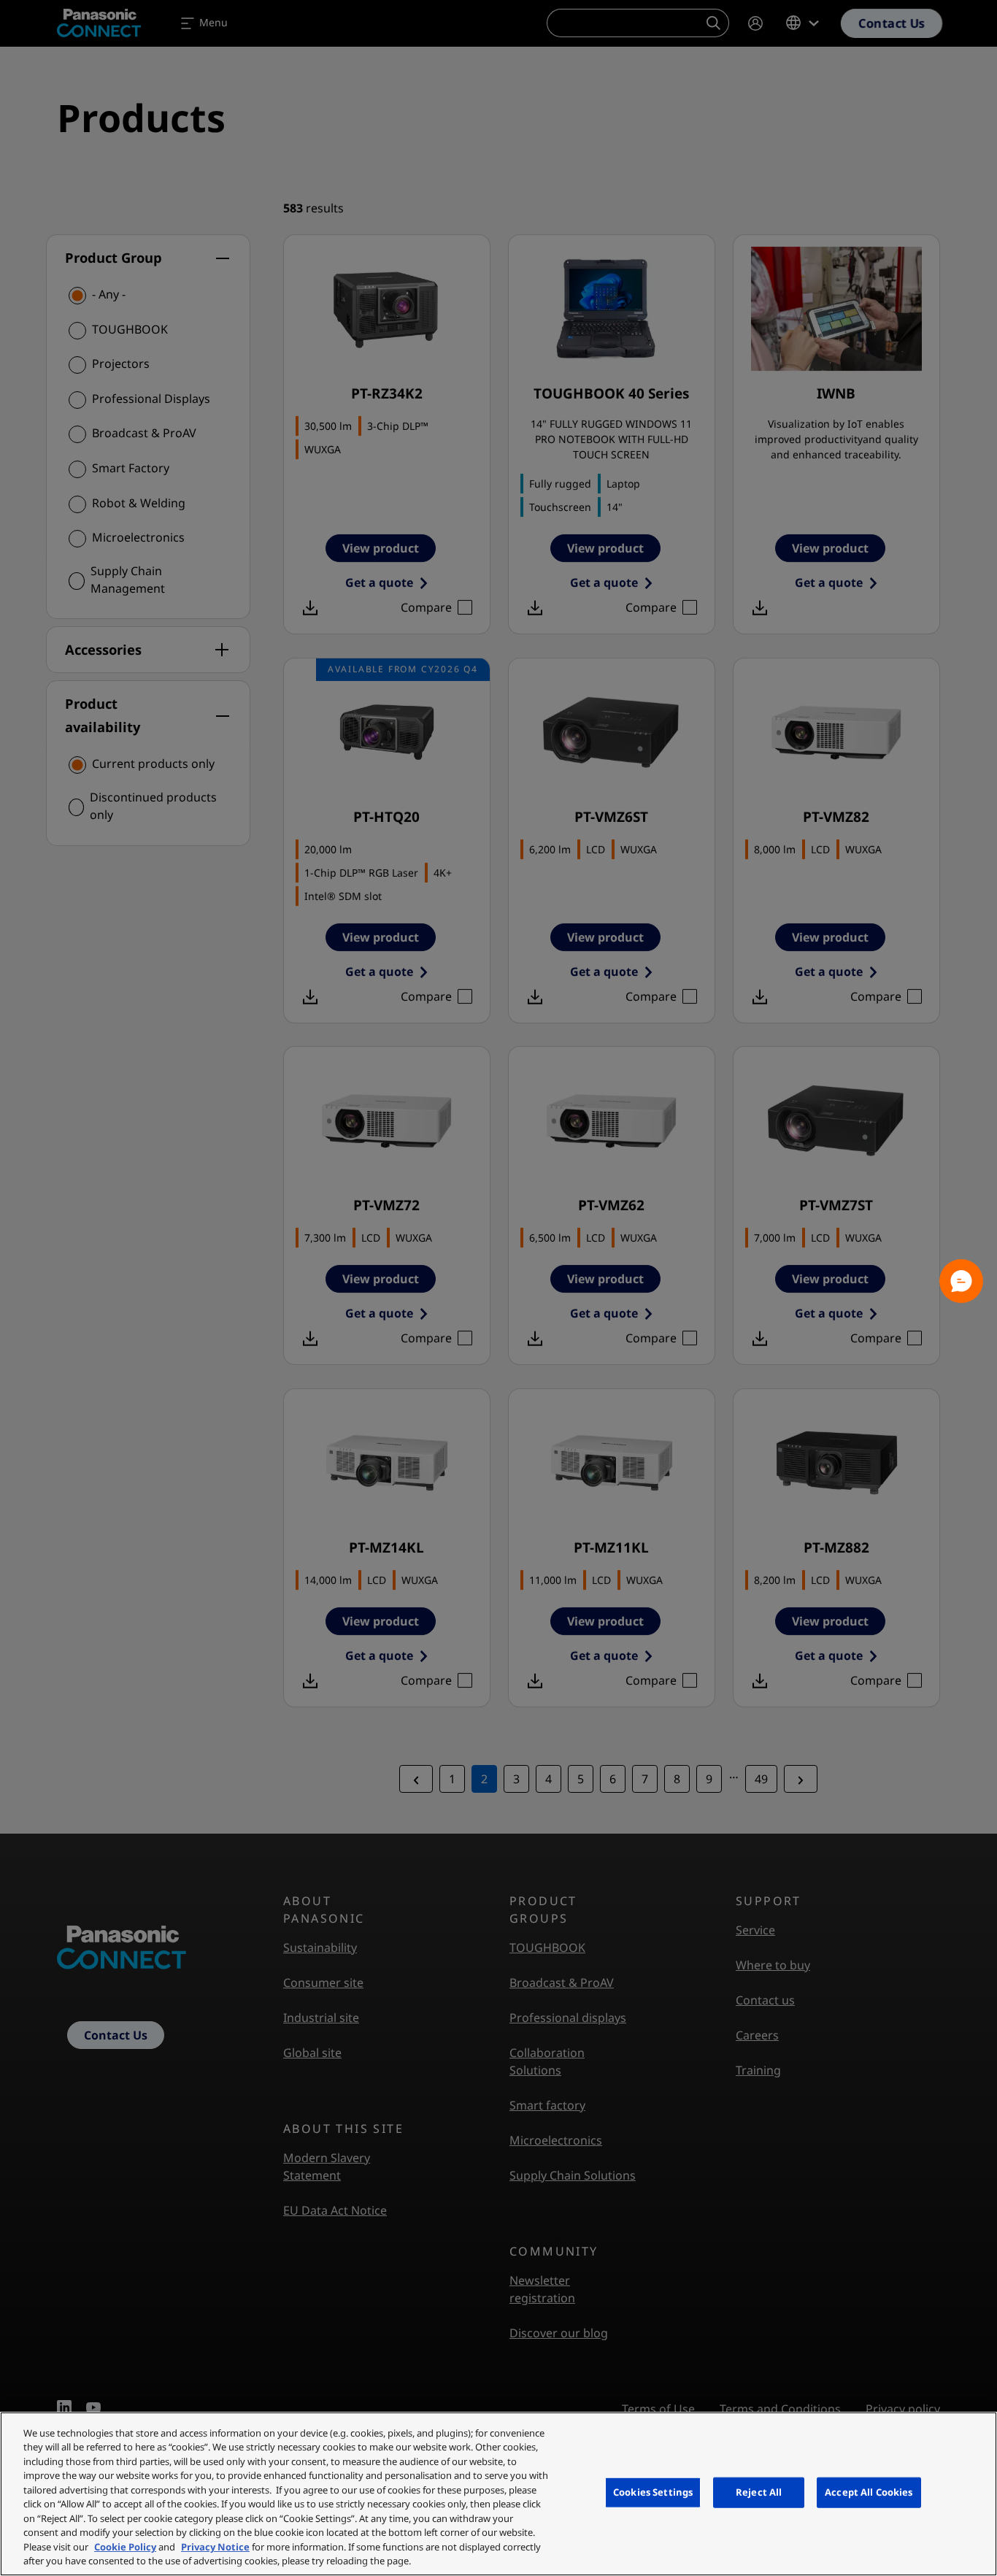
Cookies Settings (653, 2492)
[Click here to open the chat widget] (961, 1281)
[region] (498, 2494)
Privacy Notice (215, 2547)
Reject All (759, 2492)
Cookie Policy (125, 2547)
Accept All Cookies (869, 2492)
